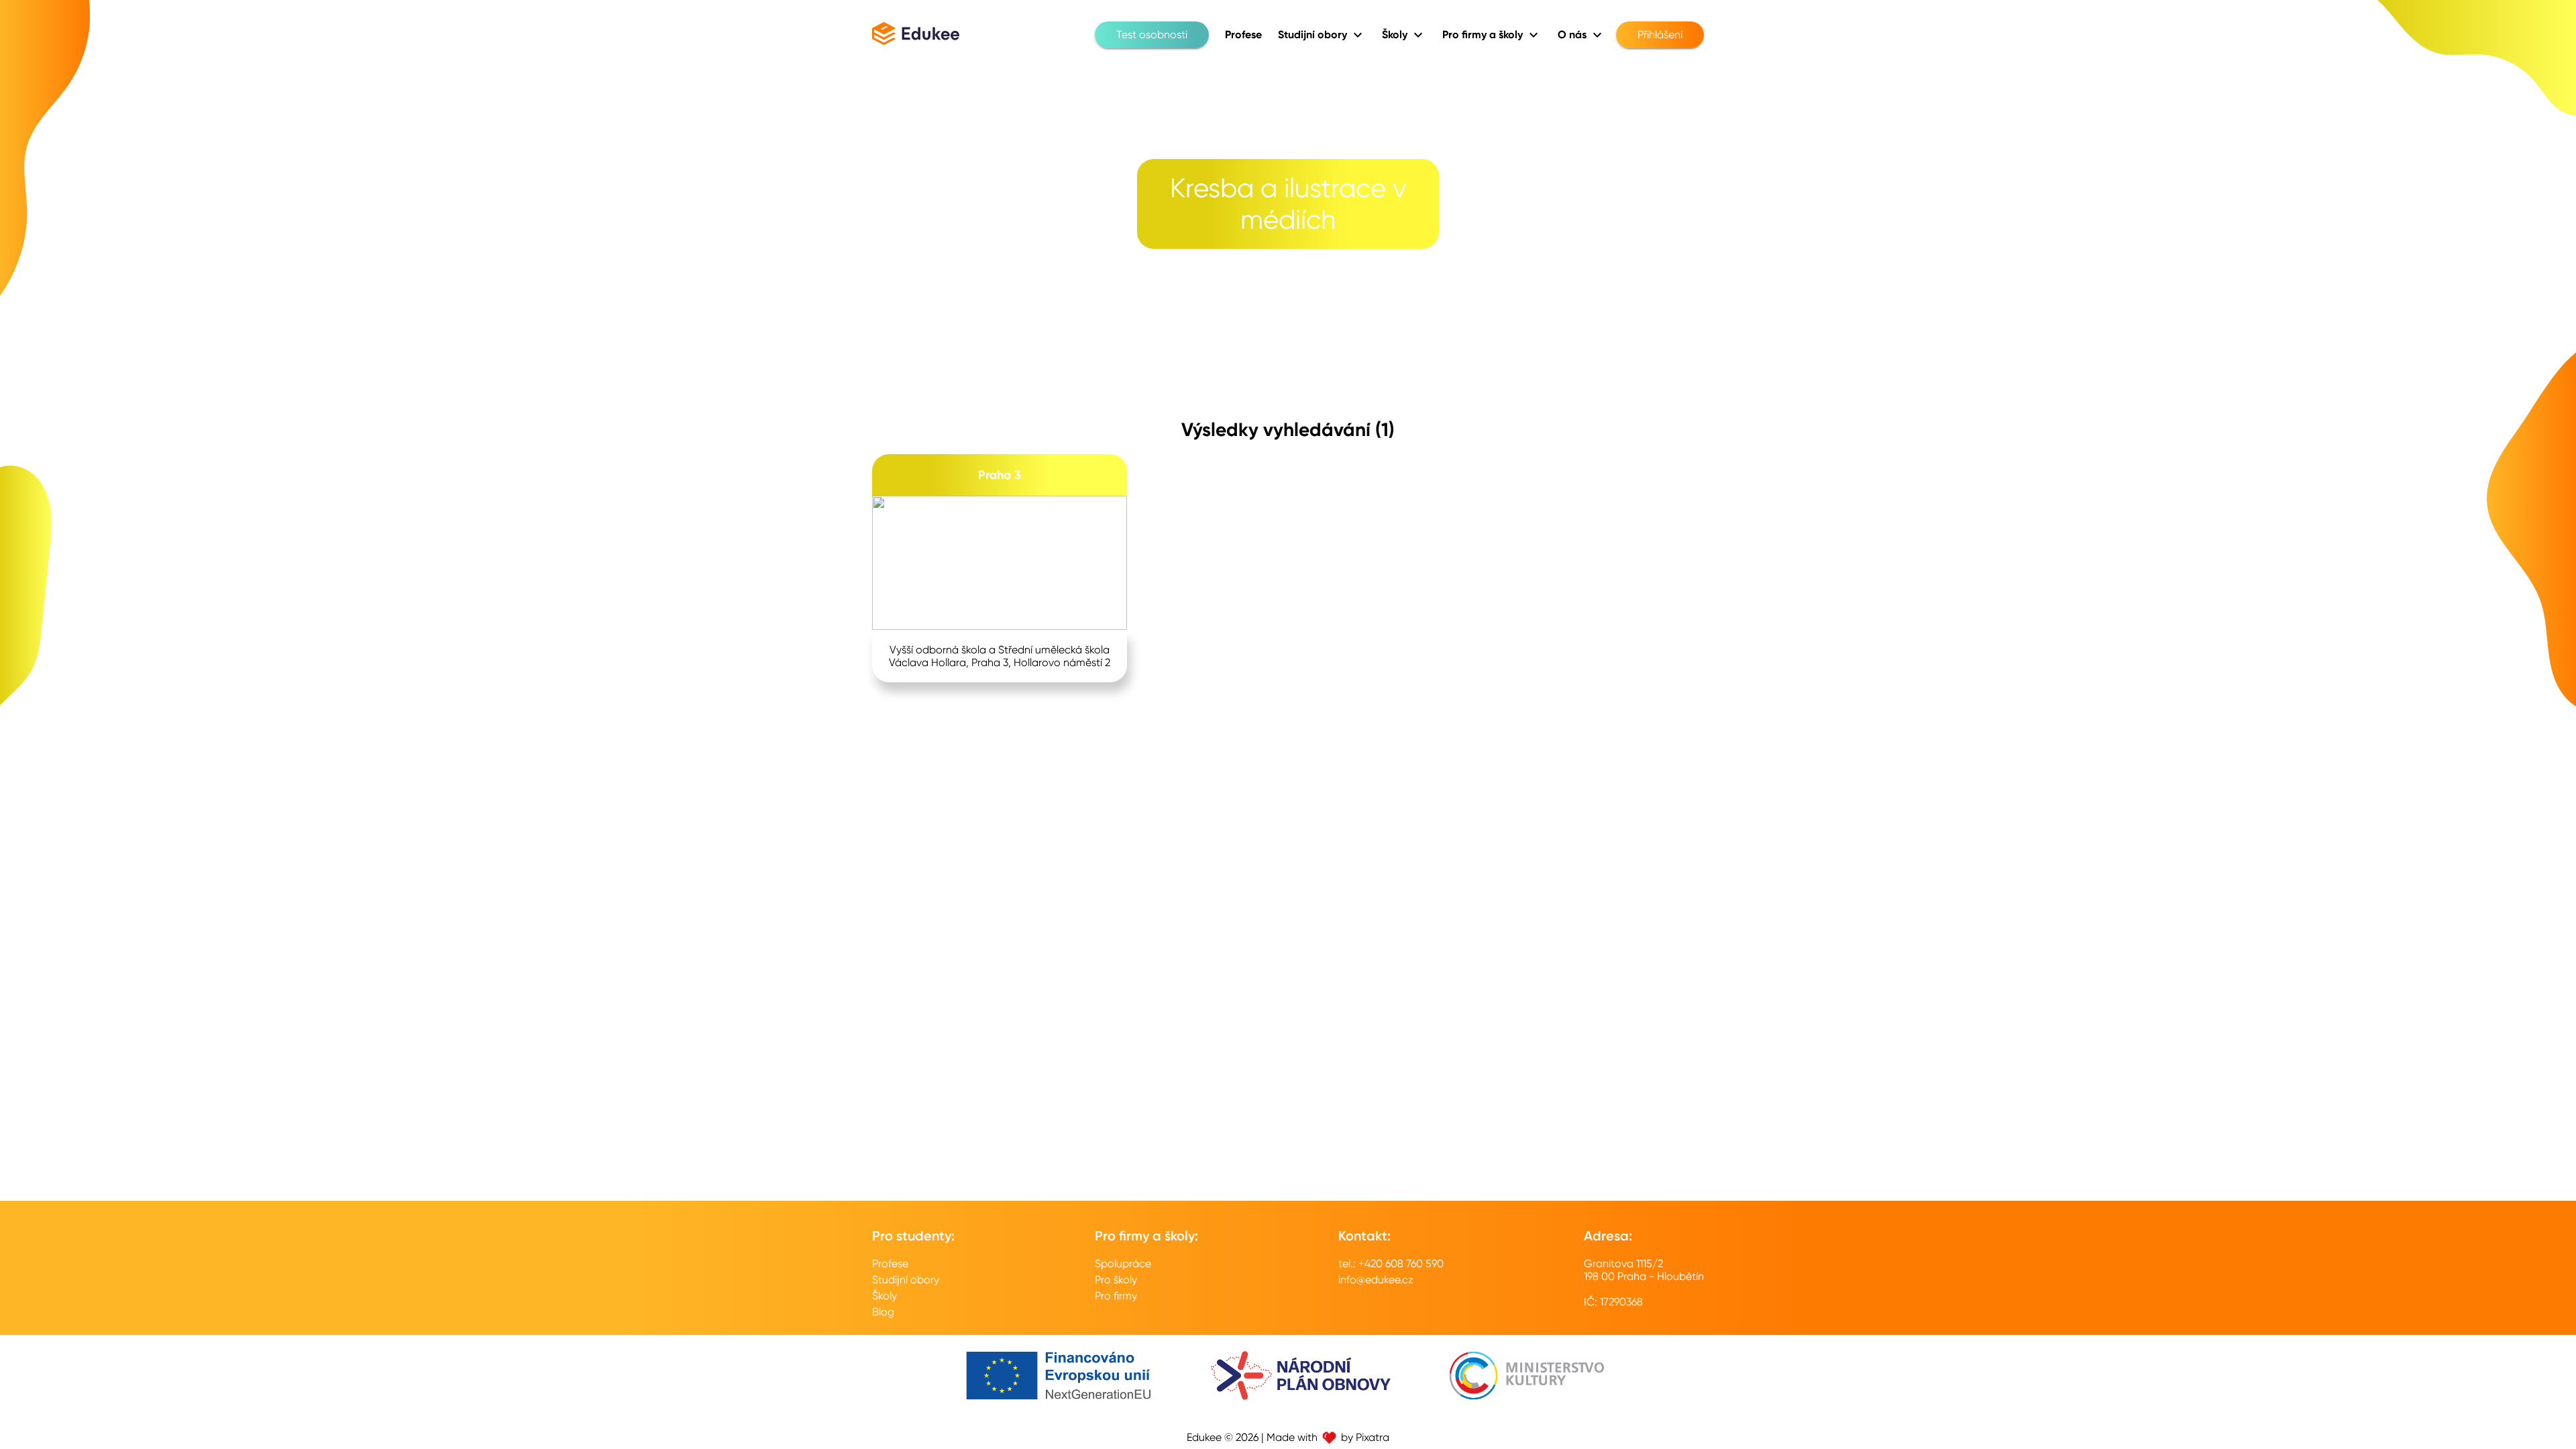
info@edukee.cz (1376, 1280)
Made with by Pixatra (1328, 1437)
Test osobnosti (1152, 35)
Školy (884, 1296)
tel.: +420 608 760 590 (1391, 1264)
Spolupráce (1123, 1264)
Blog (883, 1312)
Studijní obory (906, 1280)
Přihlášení (1660, 35)
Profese (890, 1264)
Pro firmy (1116, 1296)
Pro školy (1116, 1280)
